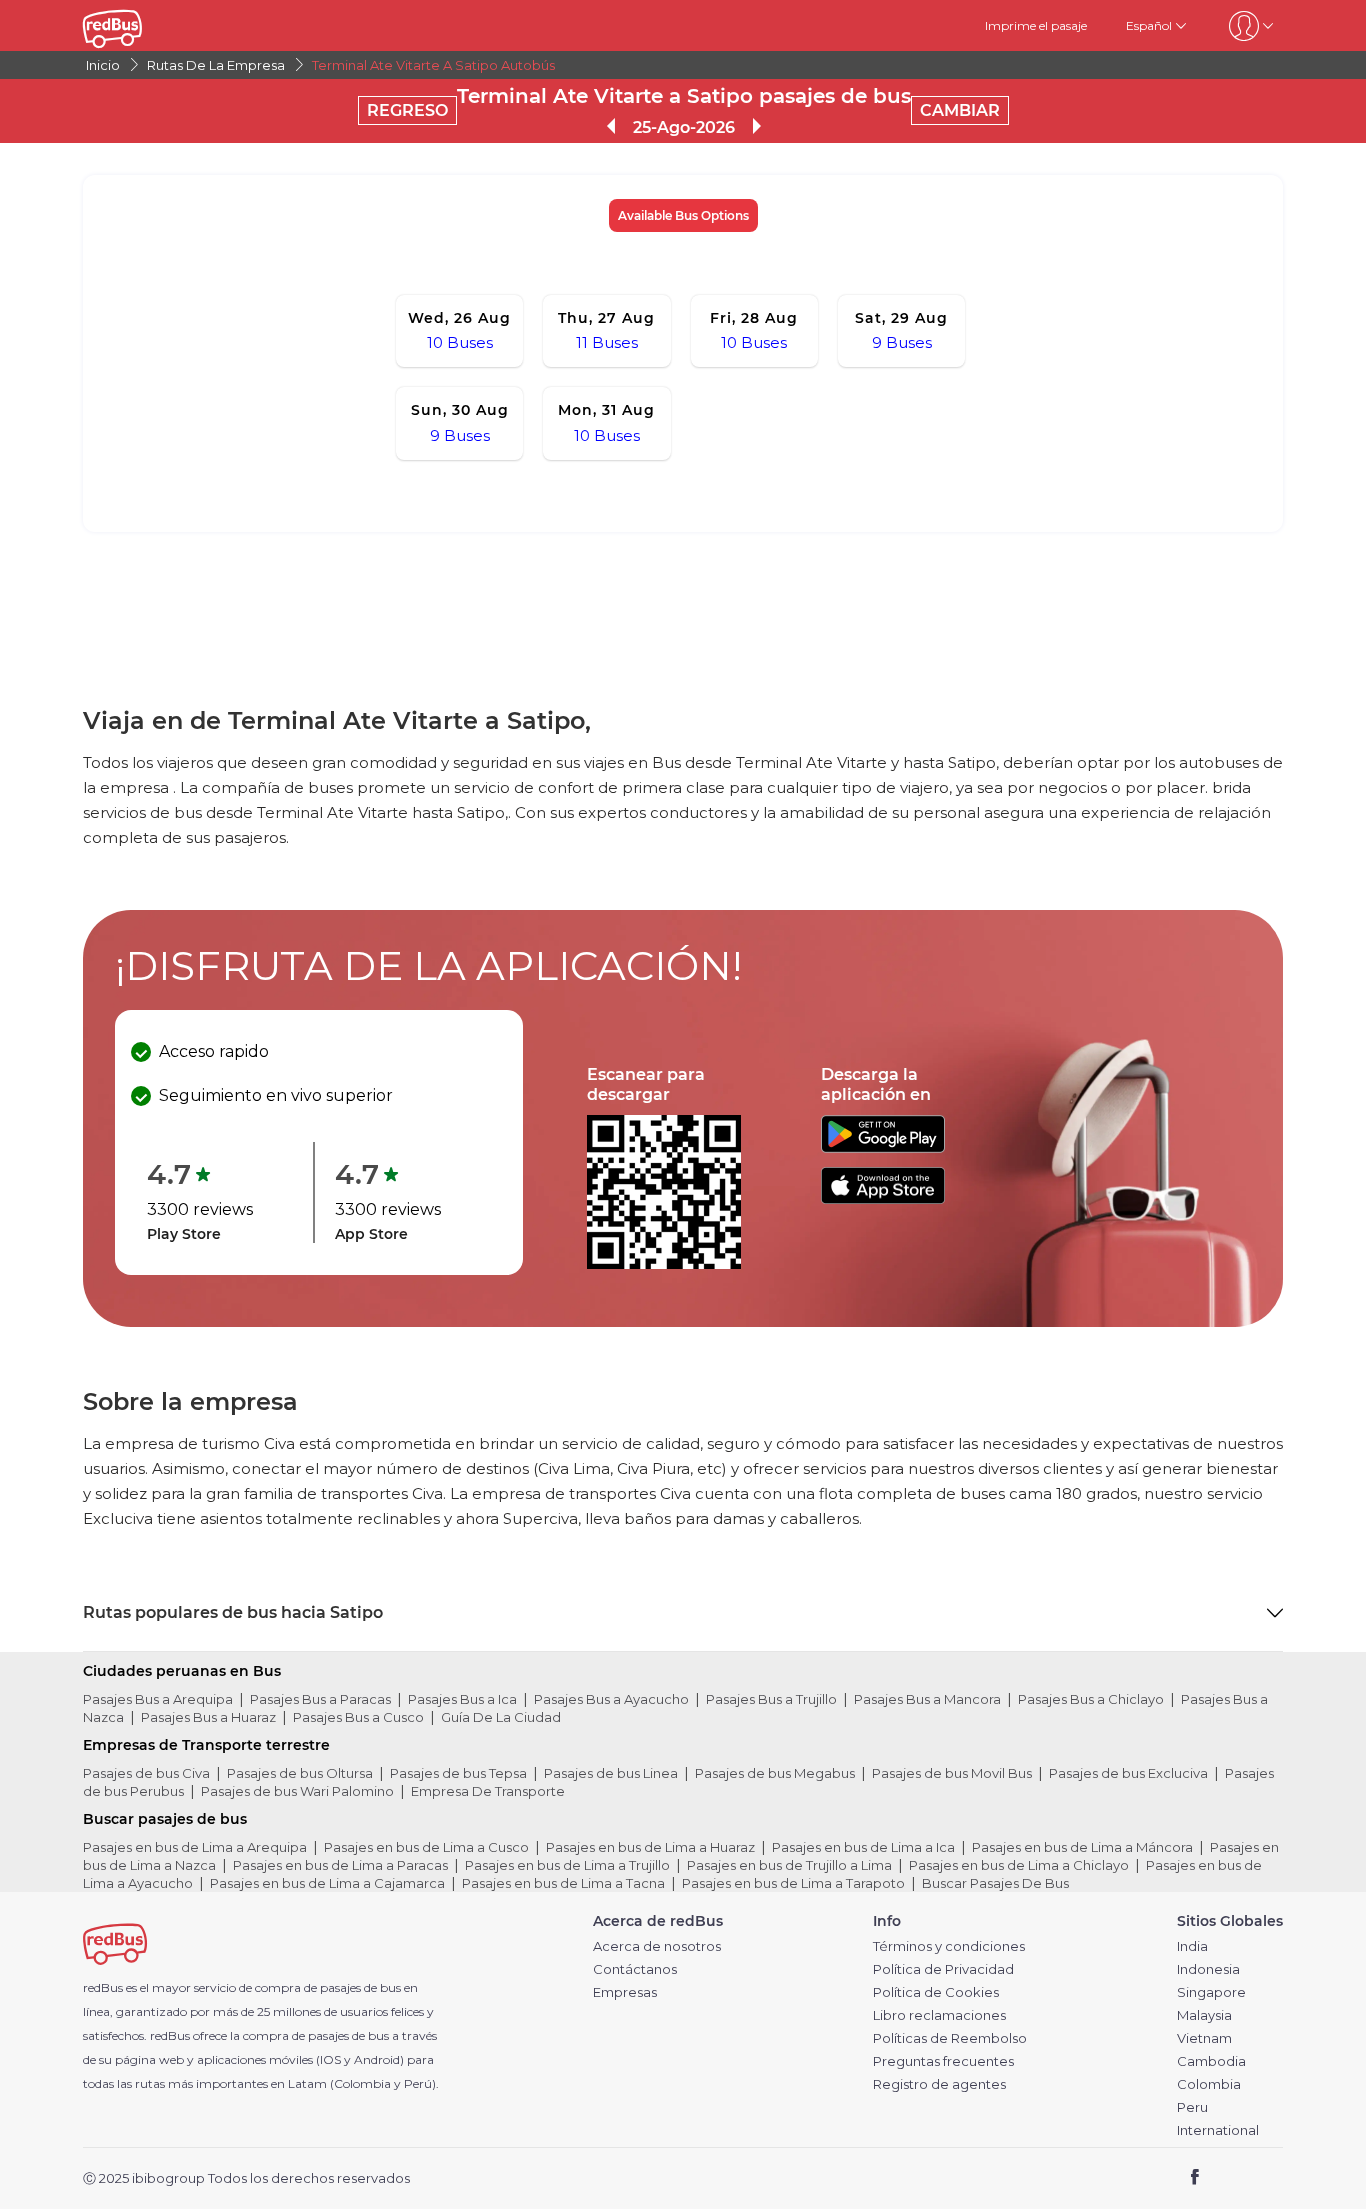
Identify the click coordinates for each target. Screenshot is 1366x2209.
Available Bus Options (683, 215)
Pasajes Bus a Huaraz (208, 1717)
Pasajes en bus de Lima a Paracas (340, 1865)
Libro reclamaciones (939, 2015)
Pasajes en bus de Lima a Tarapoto (793, 1883)
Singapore (1211, 1992)
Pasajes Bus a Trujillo (771, 1699)
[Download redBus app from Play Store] (883, 1147)
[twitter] (1231, 2179)
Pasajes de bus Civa (146, 1773)
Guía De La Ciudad (501, 1717)
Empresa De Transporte (488, 1791)
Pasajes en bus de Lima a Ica (863, 1847)
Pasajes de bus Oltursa (300, 1773)
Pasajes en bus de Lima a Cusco (426, 1847)
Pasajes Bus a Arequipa (158, 1699)
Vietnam (1204, 2038)
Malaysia (1204, 2015)
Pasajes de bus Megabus (775, 1773)
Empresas (625, 1992)
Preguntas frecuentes (943, 2061)
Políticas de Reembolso (950, 2038)
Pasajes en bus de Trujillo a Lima (789, 1865)
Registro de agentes (939, 2084)
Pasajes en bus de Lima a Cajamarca (327, 1883)
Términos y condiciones (949, 1946)
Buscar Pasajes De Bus (995, 1883)
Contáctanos (635, 1969)
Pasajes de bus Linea (611, 1773)
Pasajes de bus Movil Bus (952, 1773)
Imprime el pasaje (1036, 25)
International (1218, 2130)
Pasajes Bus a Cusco (358, 1717)
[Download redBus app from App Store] (883, 1198)
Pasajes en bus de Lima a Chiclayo (1019, 1865)
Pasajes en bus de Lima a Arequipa (195, 1847)
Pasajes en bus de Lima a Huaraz (650, 1847)
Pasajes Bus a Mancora (927, 1699)
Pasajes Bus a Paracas (320, 1699)
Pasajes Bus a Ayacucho (611, 1699)
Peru (1192, 2107)
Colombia (1209, 2084)
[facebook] (1195, 2179)
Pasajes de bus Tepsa (458, 1773)
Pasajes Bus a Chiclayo (1091, 1699)
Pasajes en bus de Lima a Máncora (1082, 1847)
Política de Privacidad (943, 1969)
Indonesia (1208, 1969)
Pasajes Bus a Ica (462, 1699)
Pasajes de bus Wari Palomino (297, 1791)
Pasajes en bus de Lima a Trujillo (567, 1865)
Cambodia (1211, 2061)
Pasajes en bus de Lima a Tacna (563, 1883)
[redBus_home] (142, 25)
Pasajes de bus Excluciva (1128, 1773)
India (1192, 1946)
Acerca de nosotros (657, 1946)
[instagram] (1260, 2179)
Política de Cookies (936, 1992)
